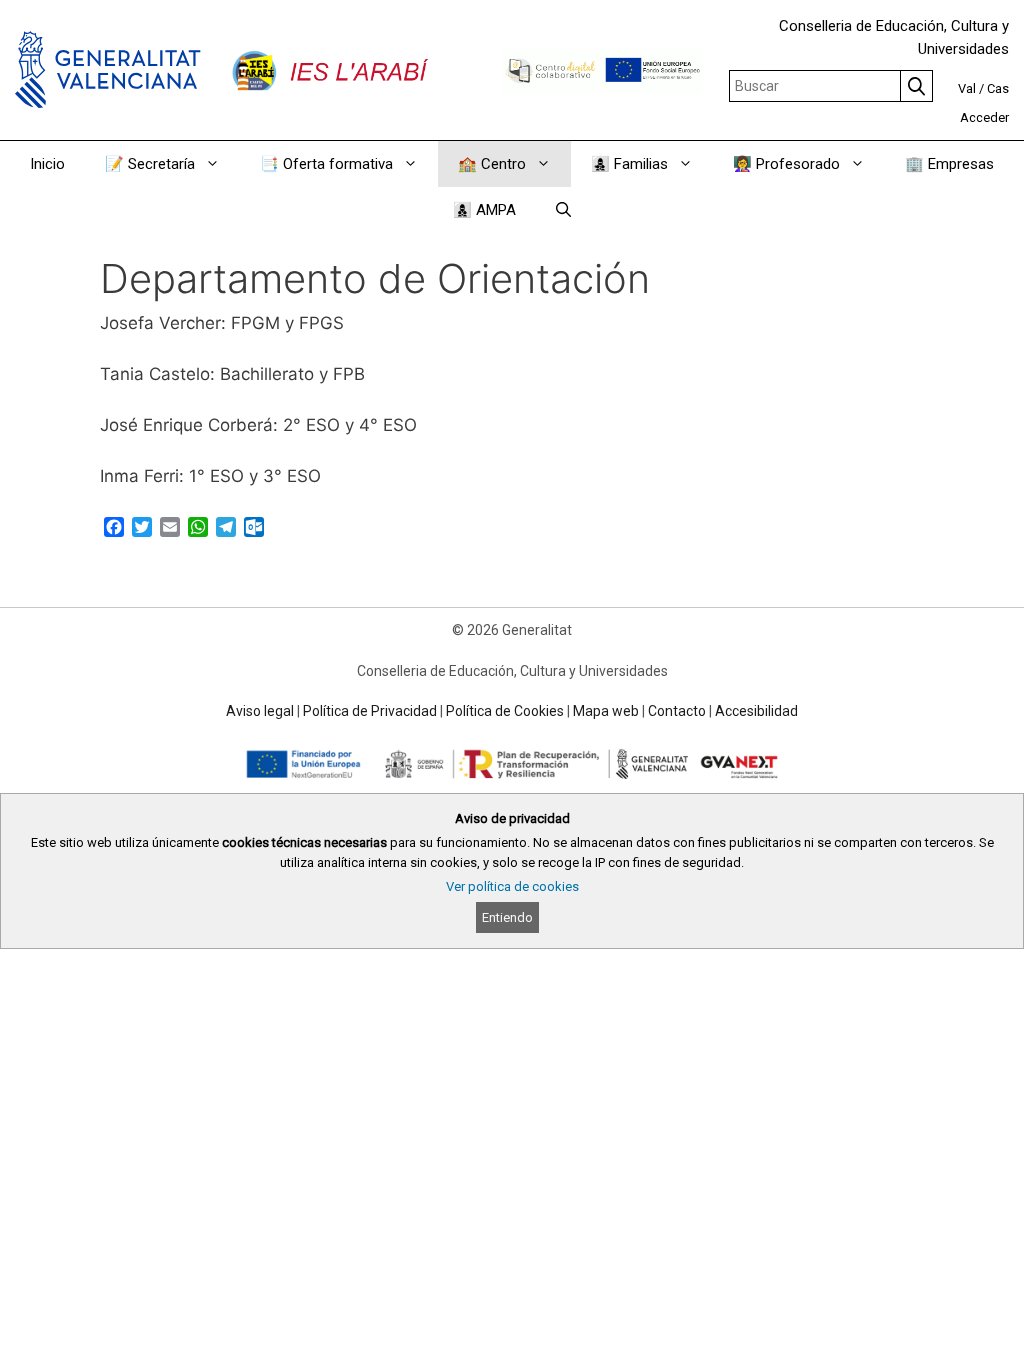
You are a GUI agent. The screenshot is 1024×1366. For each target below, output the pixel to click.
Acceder (984, 117)
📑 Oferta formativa (326, 164)
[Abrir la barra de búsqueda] (563, 210)
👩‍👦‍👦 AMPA (484, 210)
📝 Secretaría (150, 164)
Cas (998, 88)
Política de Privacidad (370, 711)
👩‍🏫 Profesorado (786, 164)
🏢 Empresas (949, 164)
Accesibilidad (756, 711)
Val (967, 88)
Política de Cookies (505, 711)
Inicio (47, 164)
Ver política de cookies (512, 886)
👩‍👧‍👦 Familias (629, 164)
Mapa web (606, 711)
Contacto (677, 711)
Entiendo (507, 917)
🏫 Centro (492, 164)
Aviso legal (260, 711)
